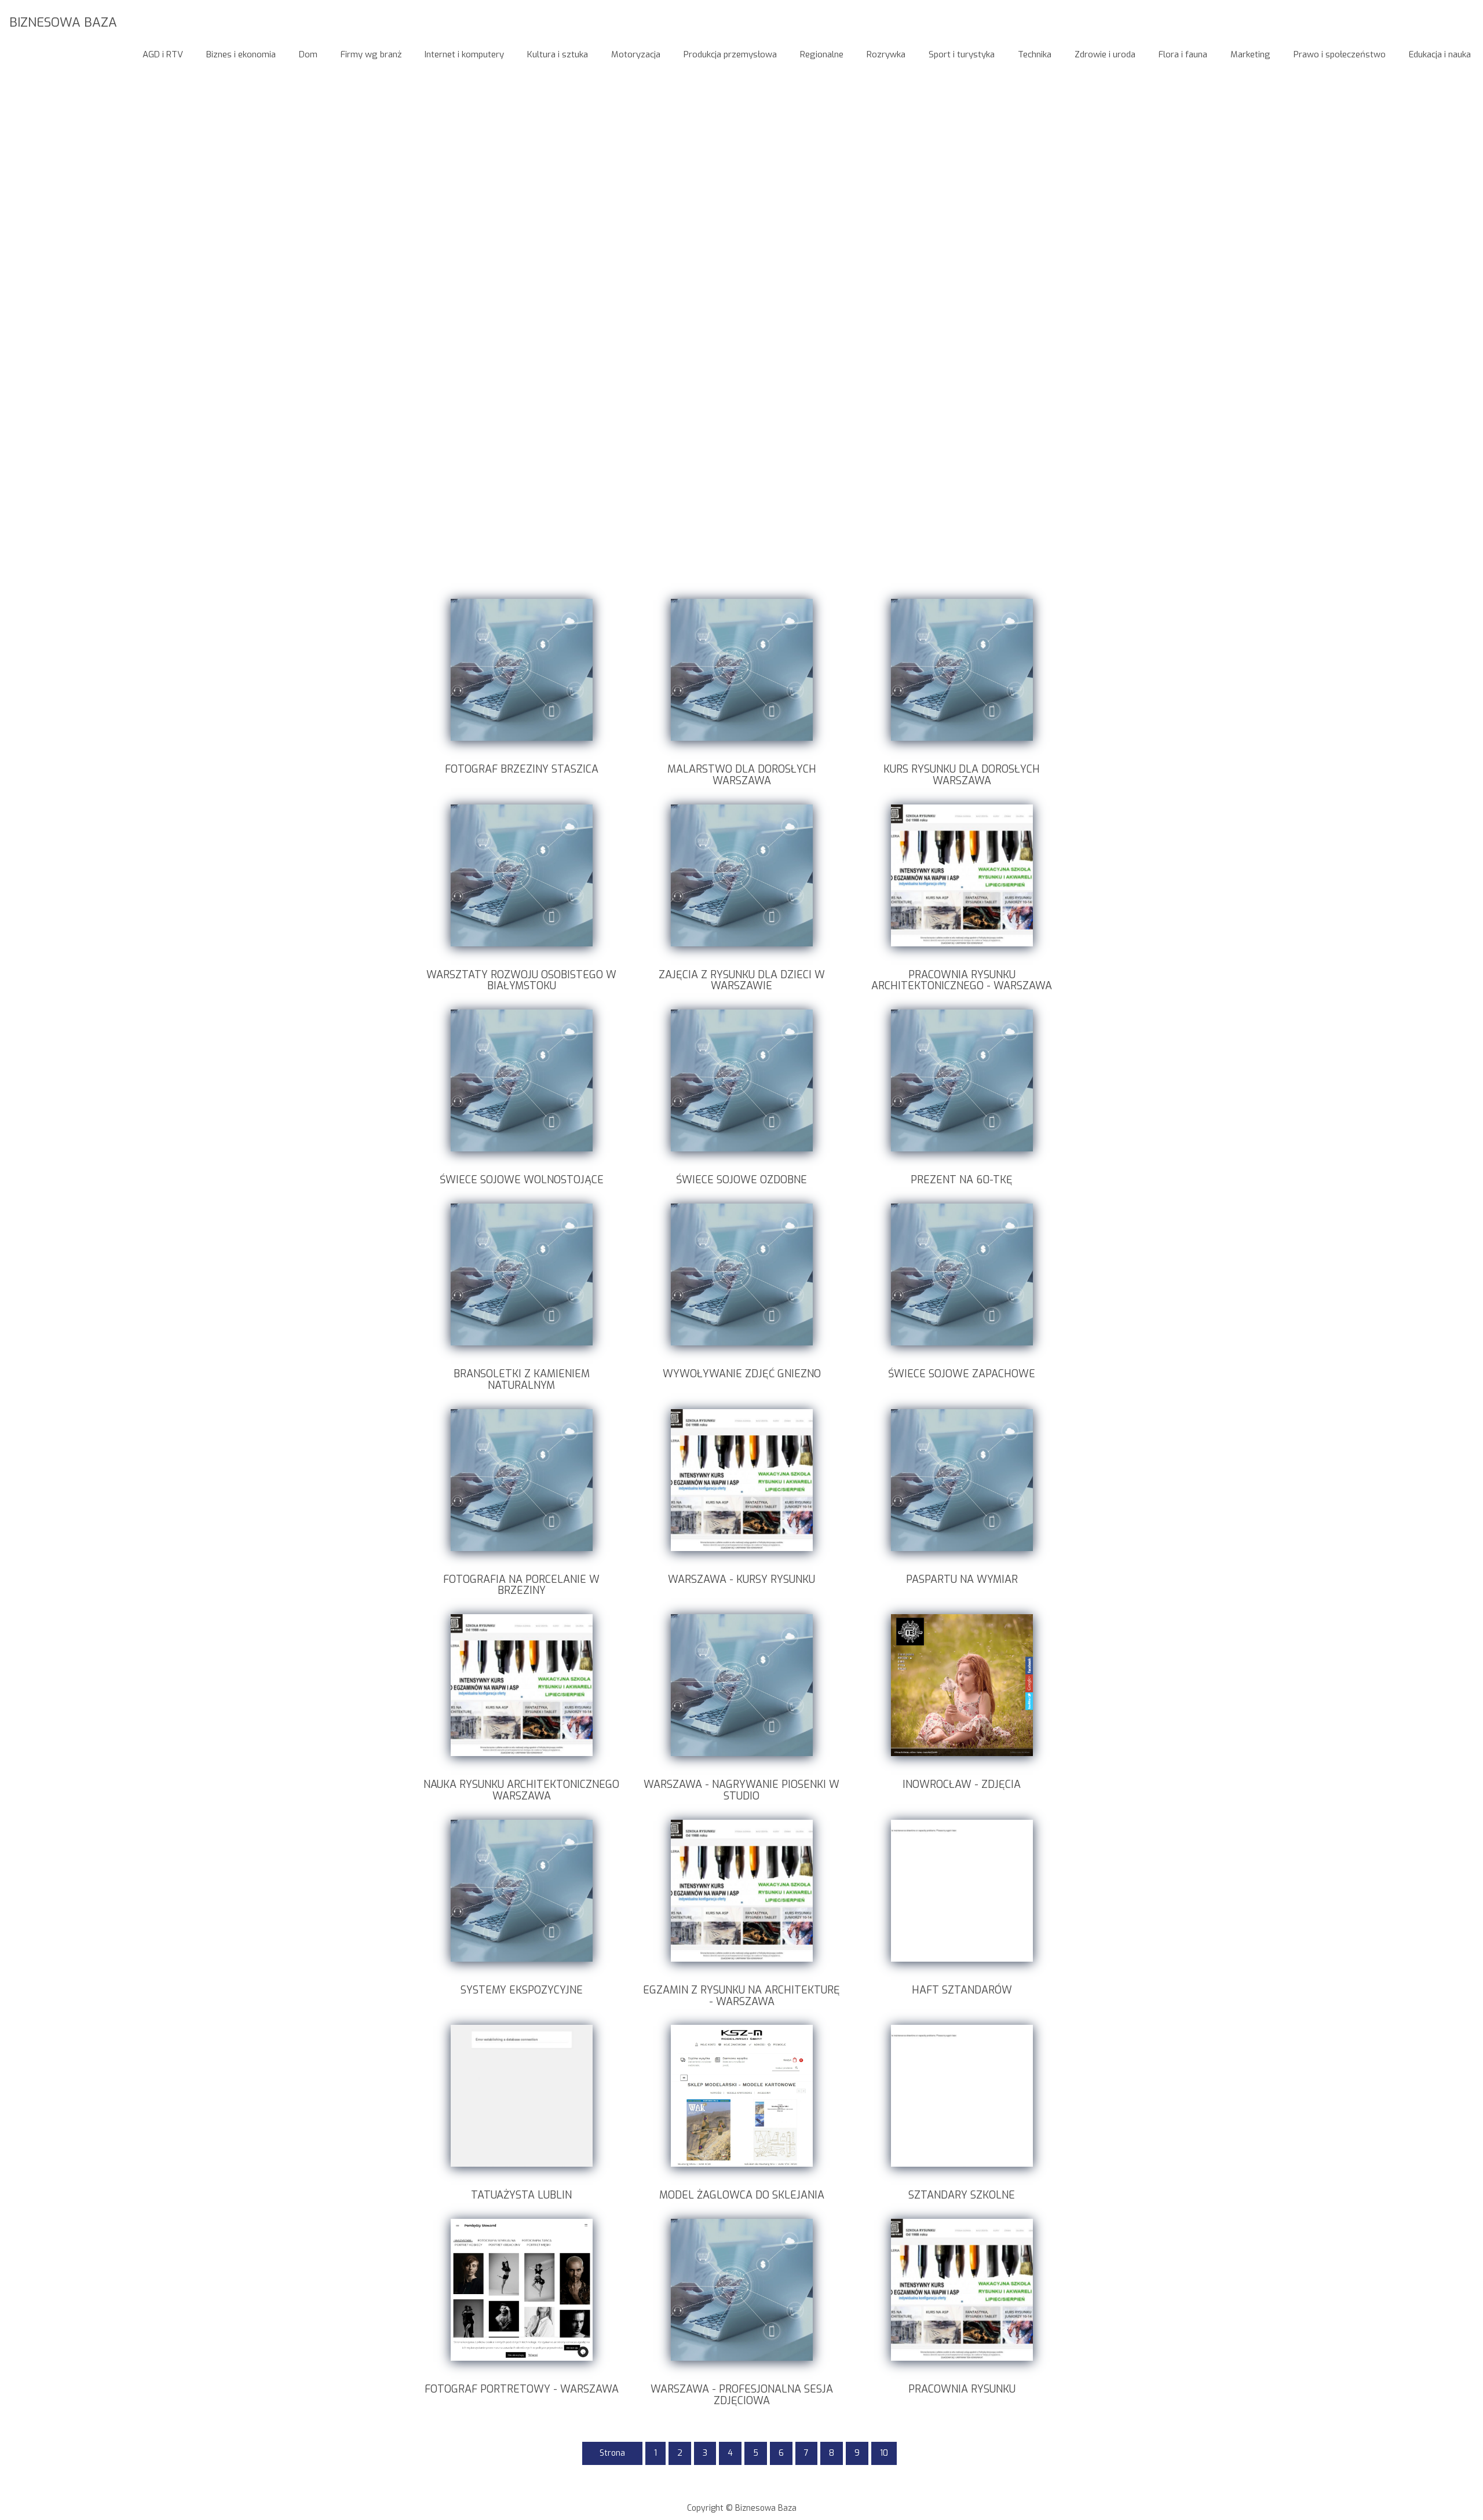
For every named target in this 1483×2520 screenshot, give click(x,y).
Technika (1035, 54)
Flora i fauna (1183, 54)
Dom (308, 54)
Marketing (1250, 54)
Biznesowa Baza (63, 22)
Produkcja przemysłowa (730, 54)
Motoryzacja (636, 54)
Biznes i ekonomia (241, 54)
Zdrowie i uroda (1105, 54)
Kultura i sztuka (558, 54)
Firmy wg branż (371, 54)
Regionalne (822, 54)
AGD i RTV (163, 54)
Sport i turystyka (962, 54)
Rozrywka (886, 54)
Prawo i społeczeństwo (1340, 54)
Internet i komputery (464, 54)
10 (884, 2453)
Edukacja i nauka (1440, 54)
